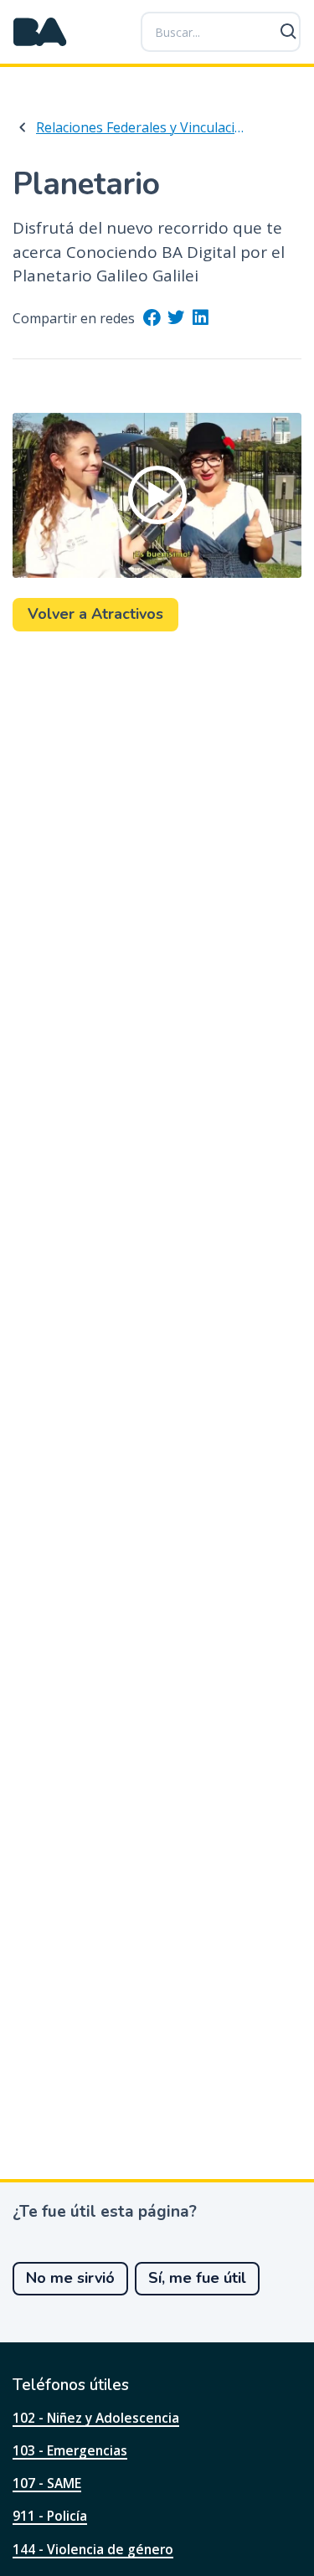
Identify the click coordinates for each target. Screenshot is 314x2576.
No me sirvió (70, 2278)
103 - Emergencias (70, 2450)
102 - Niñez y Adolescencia (96, 2418)
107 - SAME (47, 2483)
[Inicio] (40, 32)
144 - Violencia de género (93, 2549)
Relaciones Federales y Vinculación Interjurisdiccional (143, 127)
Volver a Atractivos (95, 614)
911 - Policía (50, 2516)
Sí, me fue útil (197, 2278)
